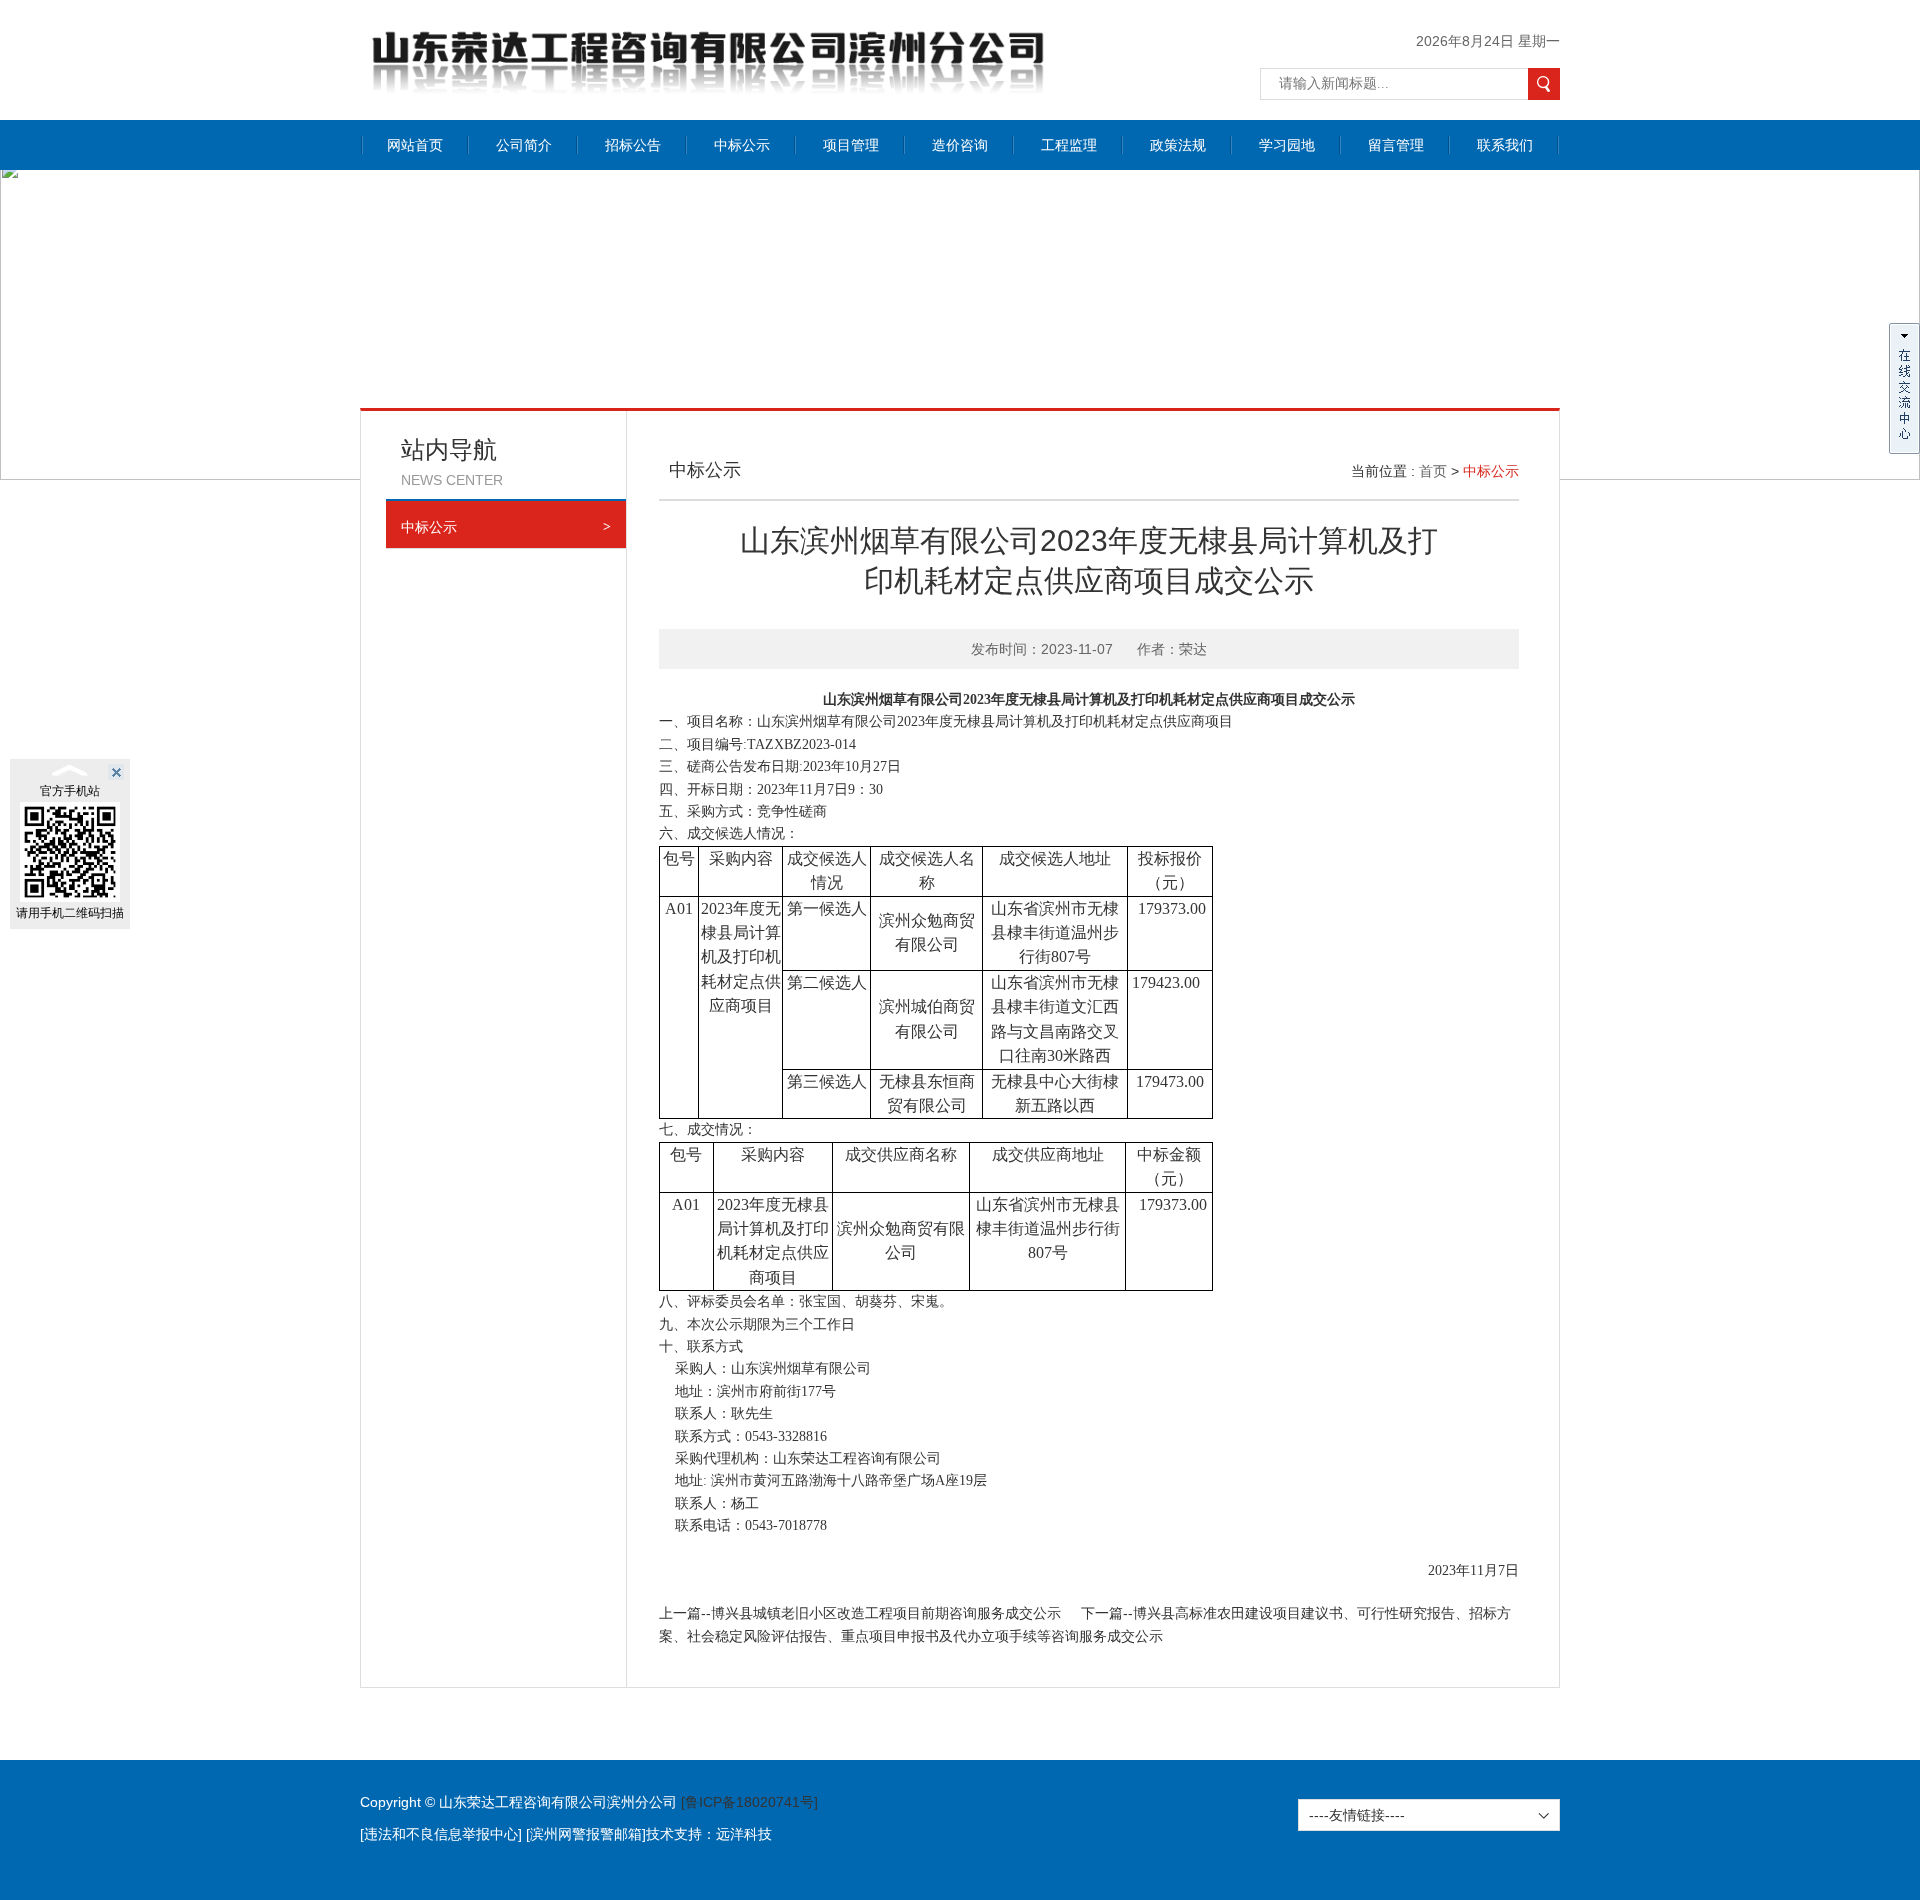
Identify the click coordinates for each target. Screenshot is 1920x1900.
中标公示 (742, 145)
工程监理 (1069, 145)
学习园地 (1287, 145)
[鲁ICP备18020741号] (749, 1802)
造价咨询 (960, 145)
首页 (1433, 471)
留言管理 (1396, 145)
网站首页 (415, 145)
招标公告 (633, 145)
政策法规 (1178, 145)
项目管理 (851, 145)
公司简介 (524, 145)
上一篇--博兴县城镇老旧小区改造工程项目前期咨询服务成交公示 (860, 1613)
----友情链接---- (1357, 1815)
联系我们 (1505, 145)
